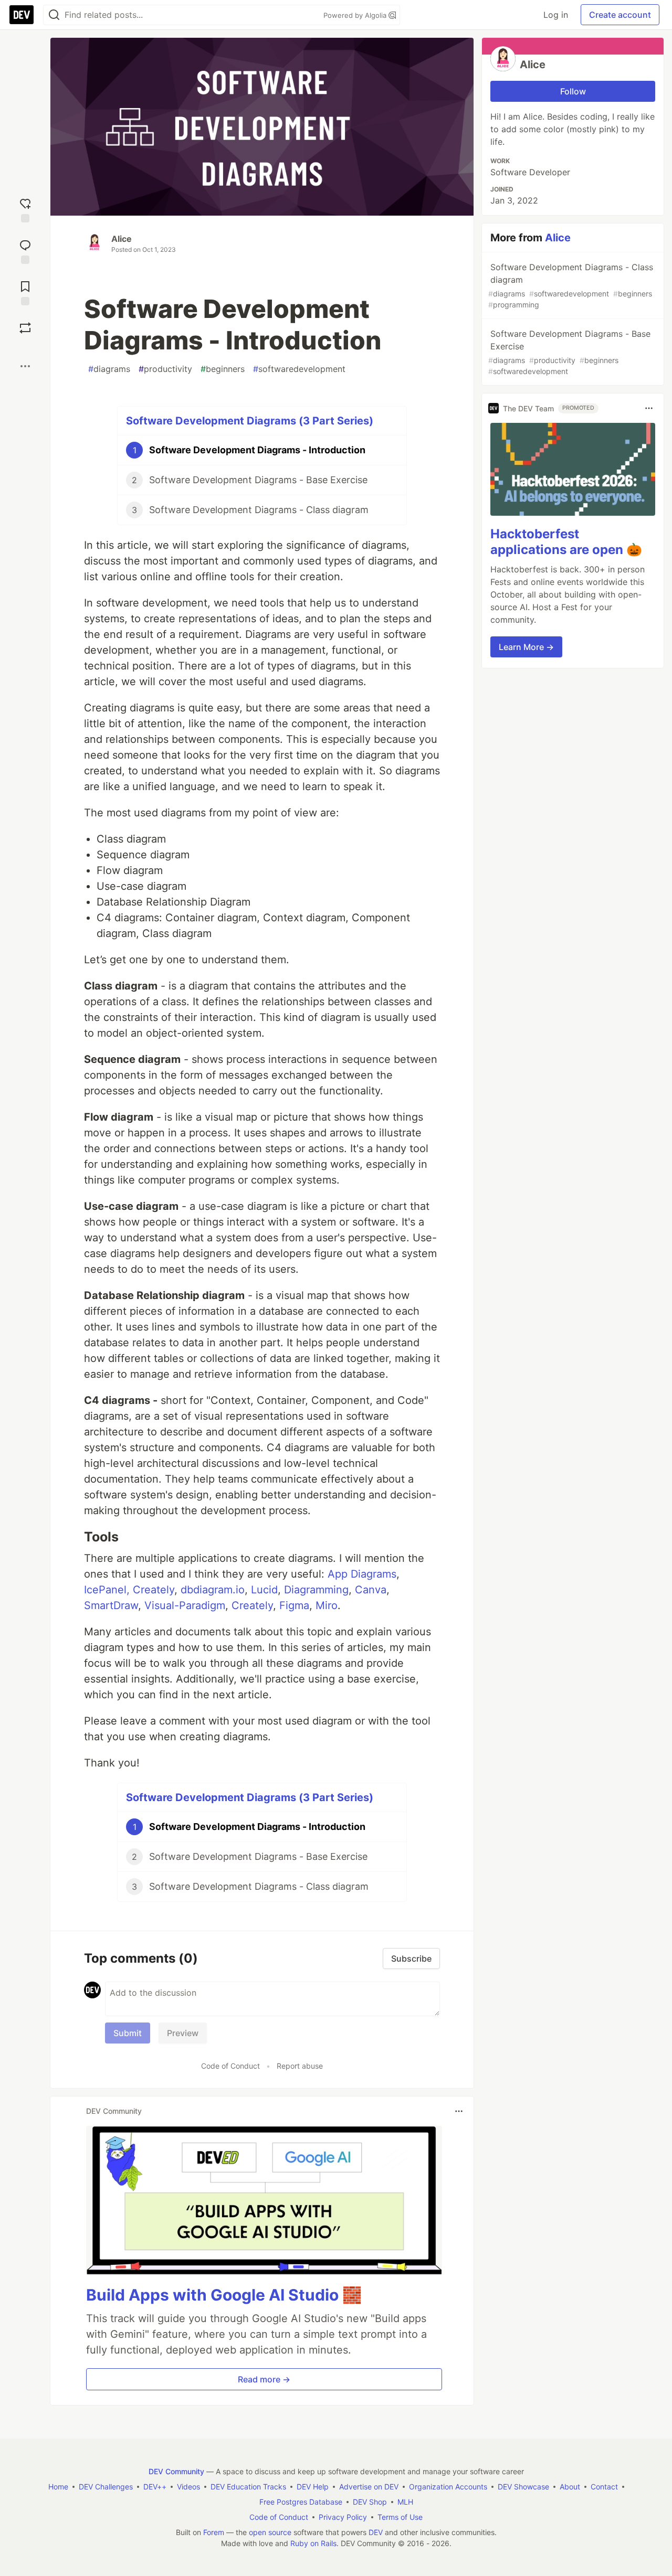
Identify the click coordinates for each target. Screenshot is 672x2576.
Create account (620, 15)
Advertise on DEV (369, 2487)
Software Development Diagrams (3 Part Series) (250, 421)
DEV (376, 2532)
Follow (573, 91)
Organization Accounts (448, 2487)
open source (270, 2532)
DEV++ (155, 2487)
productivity (165, 369)
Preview (183, 2033)
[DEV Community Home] (22, 15)
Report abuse (300, 2066)
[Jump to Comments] (25, 251)
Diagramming (316, 1590)
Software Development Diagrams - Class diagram (571, 285)
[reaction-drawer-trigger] (25, 209)
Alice (122, 239)
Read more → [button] (264, 2379)
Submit (128, 2033)
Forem (214, 2532)
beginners (223, 369)
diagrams (109, 369)
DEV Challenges (106, 2487)
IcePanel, (107, 1590)
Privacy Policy (343, 2517)
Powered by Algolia (356, 15)
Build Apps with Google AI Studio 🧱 (224, 2295)
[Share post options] (25, 366)
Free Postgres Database (301, 2502)
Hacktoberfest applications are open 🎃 (566, 542)
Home (58, 2487)
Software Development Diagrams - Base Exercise (569, 352)
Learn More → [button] (526, 647)
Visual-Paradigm (185, 1605)
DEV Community (176, 2471)
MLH (405, 2502)
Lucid (264, 1590)
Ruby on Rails (313, 2543)
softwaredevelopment (299, 369)
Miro (327, 1605)
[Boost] (25, 328)
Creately (154, 1590)
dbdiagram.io (213, 1590)
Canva (371, 1590)
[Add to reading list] (25, 292)
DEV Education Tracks (248, 2487)
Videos (188, 2487)
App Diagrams (362, 1574)
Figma (294, 1605)
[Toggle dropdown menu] (459, 2111)
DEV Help (313, 2487)
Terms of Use (400, 2517)
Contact (604, 2487)
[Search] (54, 15)
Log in (556, 15)
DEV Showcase (523, 2487)
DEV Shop (370, 2502)
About (570, 2487)
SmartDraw (111, 1605)
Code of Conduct (230, 2066)
